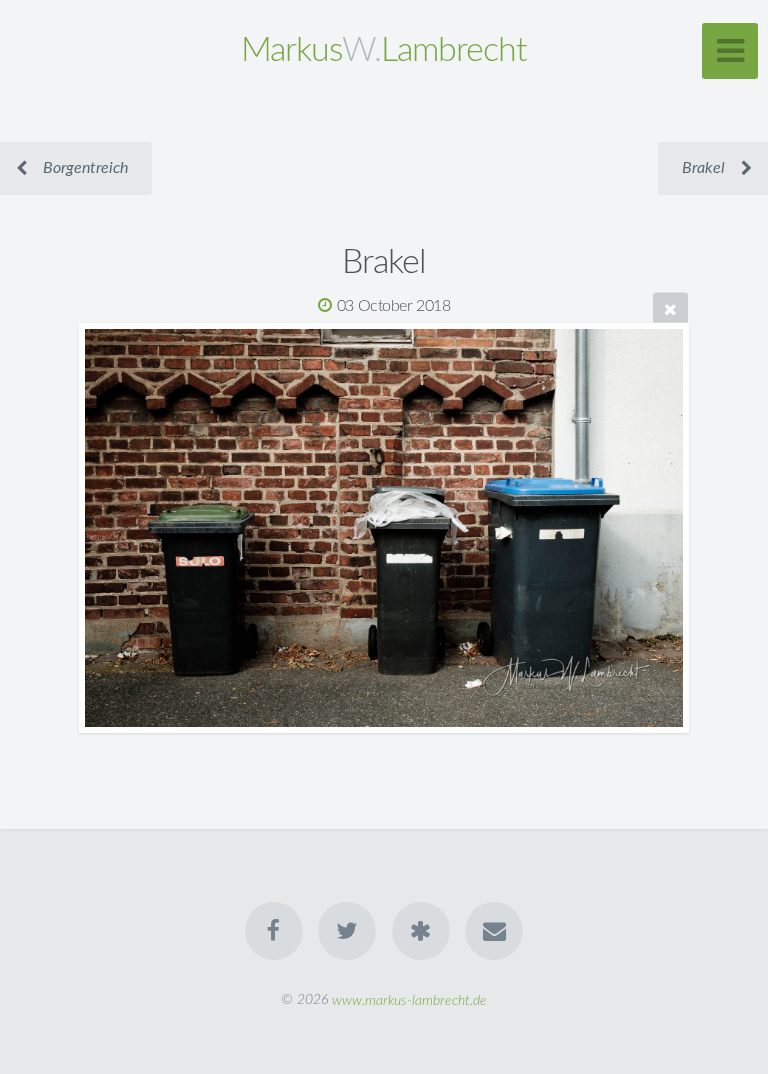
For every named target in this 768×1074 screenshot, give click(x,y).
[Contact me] (494, 931)
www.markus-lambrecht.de (409, 999)
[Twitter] (347, 931)
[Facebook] (274, 931)
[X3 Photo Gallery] (421, 931)
